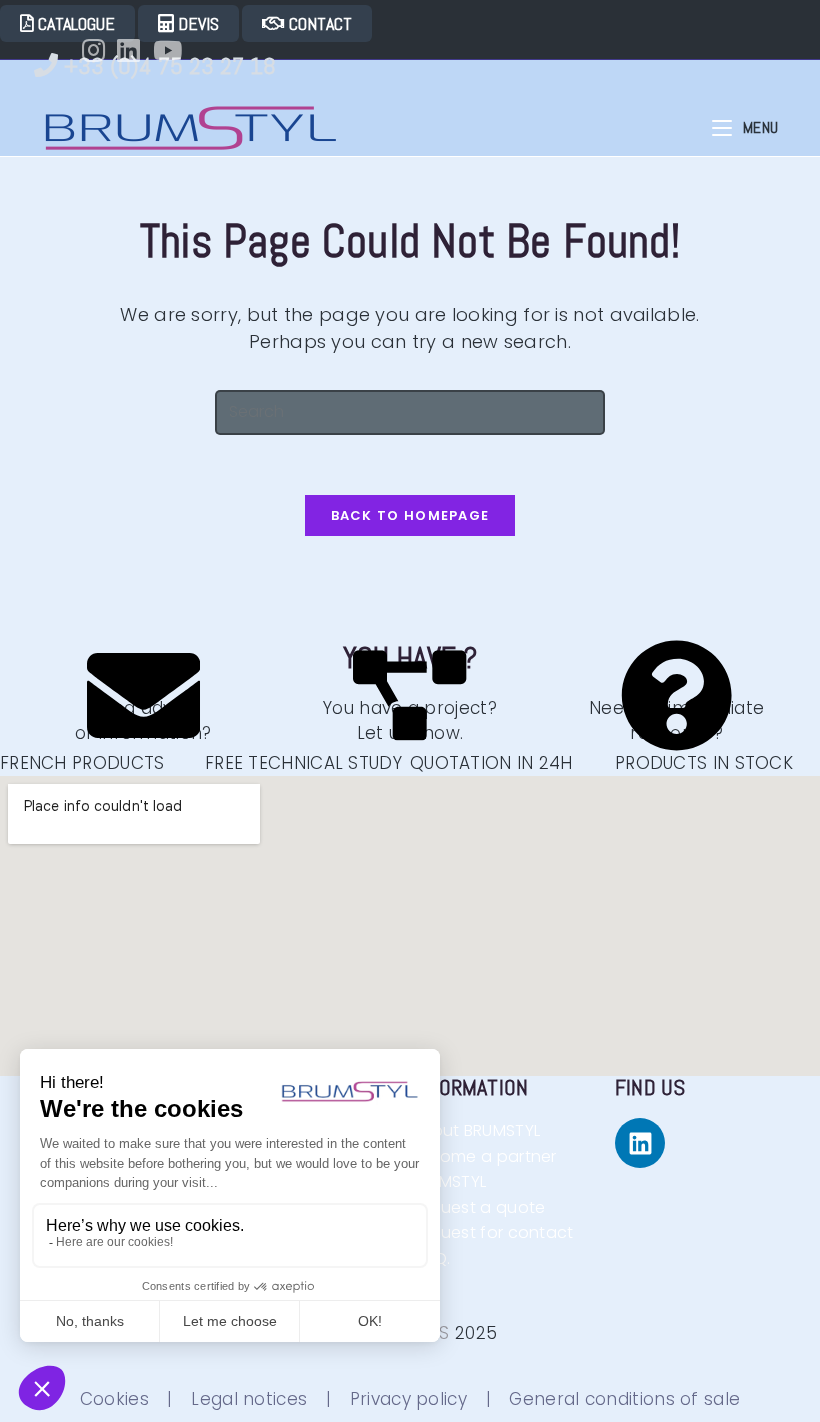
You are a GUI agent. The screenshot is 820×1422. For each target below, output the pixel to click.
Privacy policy (408, 1399)
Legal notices (249, 1399)
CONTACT (318, 23)
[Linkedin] (640, 1143)
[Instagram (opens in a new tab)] (99, 50)
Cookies (114, 1399)
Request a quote (478, 1207)
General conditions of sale (624, 1399)
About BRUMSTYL (477, 1130)
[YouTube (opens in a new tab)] (173, 50)
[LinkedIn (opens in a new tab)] (134, 50)
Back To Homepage (410, 515)
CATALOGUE (74, 23)
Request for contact (498, 1232)
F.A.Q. (450, 1258)
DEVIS (196, 23)
